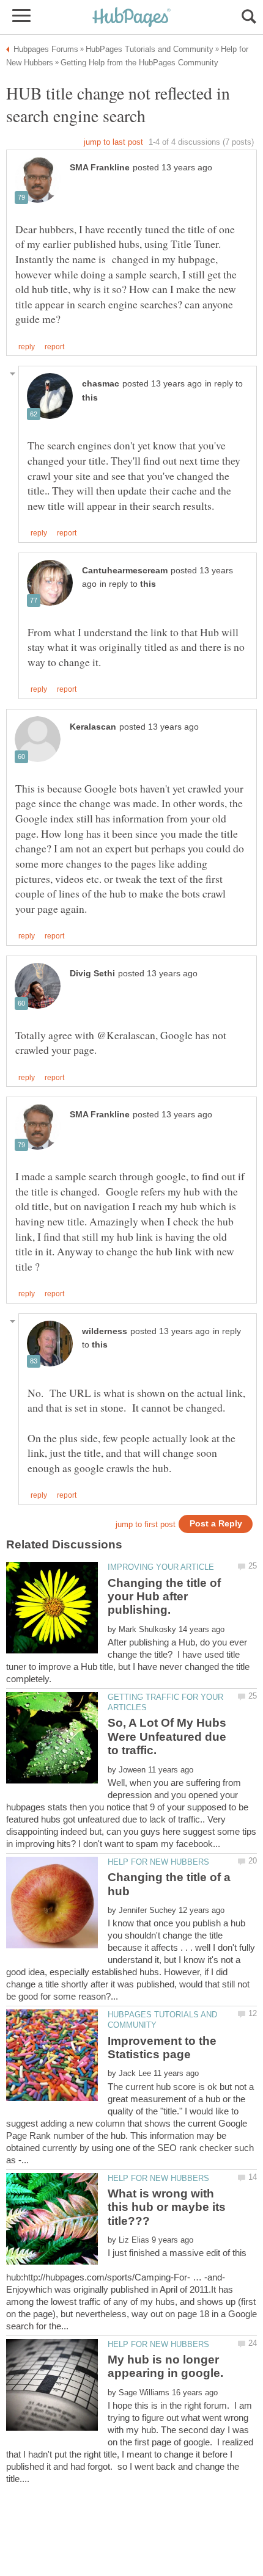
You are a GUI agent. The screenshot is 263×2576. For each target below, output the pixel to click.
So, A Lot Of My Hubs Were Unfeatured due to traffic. (167, 1736)
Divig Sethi (92, 974)
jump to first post (146, 1524)
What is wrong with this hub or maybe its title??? (167, 2207)
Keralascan (93, 727)
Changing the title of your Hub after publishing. (164, 1597)
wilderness (105, 1331)
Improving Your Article (161, 1567)
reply (27, 347)
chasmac (101, 384)
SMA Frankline (100, 168)
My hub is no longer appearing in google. (165, 2366)
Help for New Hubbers (158, 1862)
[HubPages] (131, 18)
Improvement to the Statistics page (162, 2048)
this (90, 398)
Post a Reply (216, 1524)
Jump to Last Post (113, 142)
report (54, 347)
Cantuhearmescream (125, 571)
